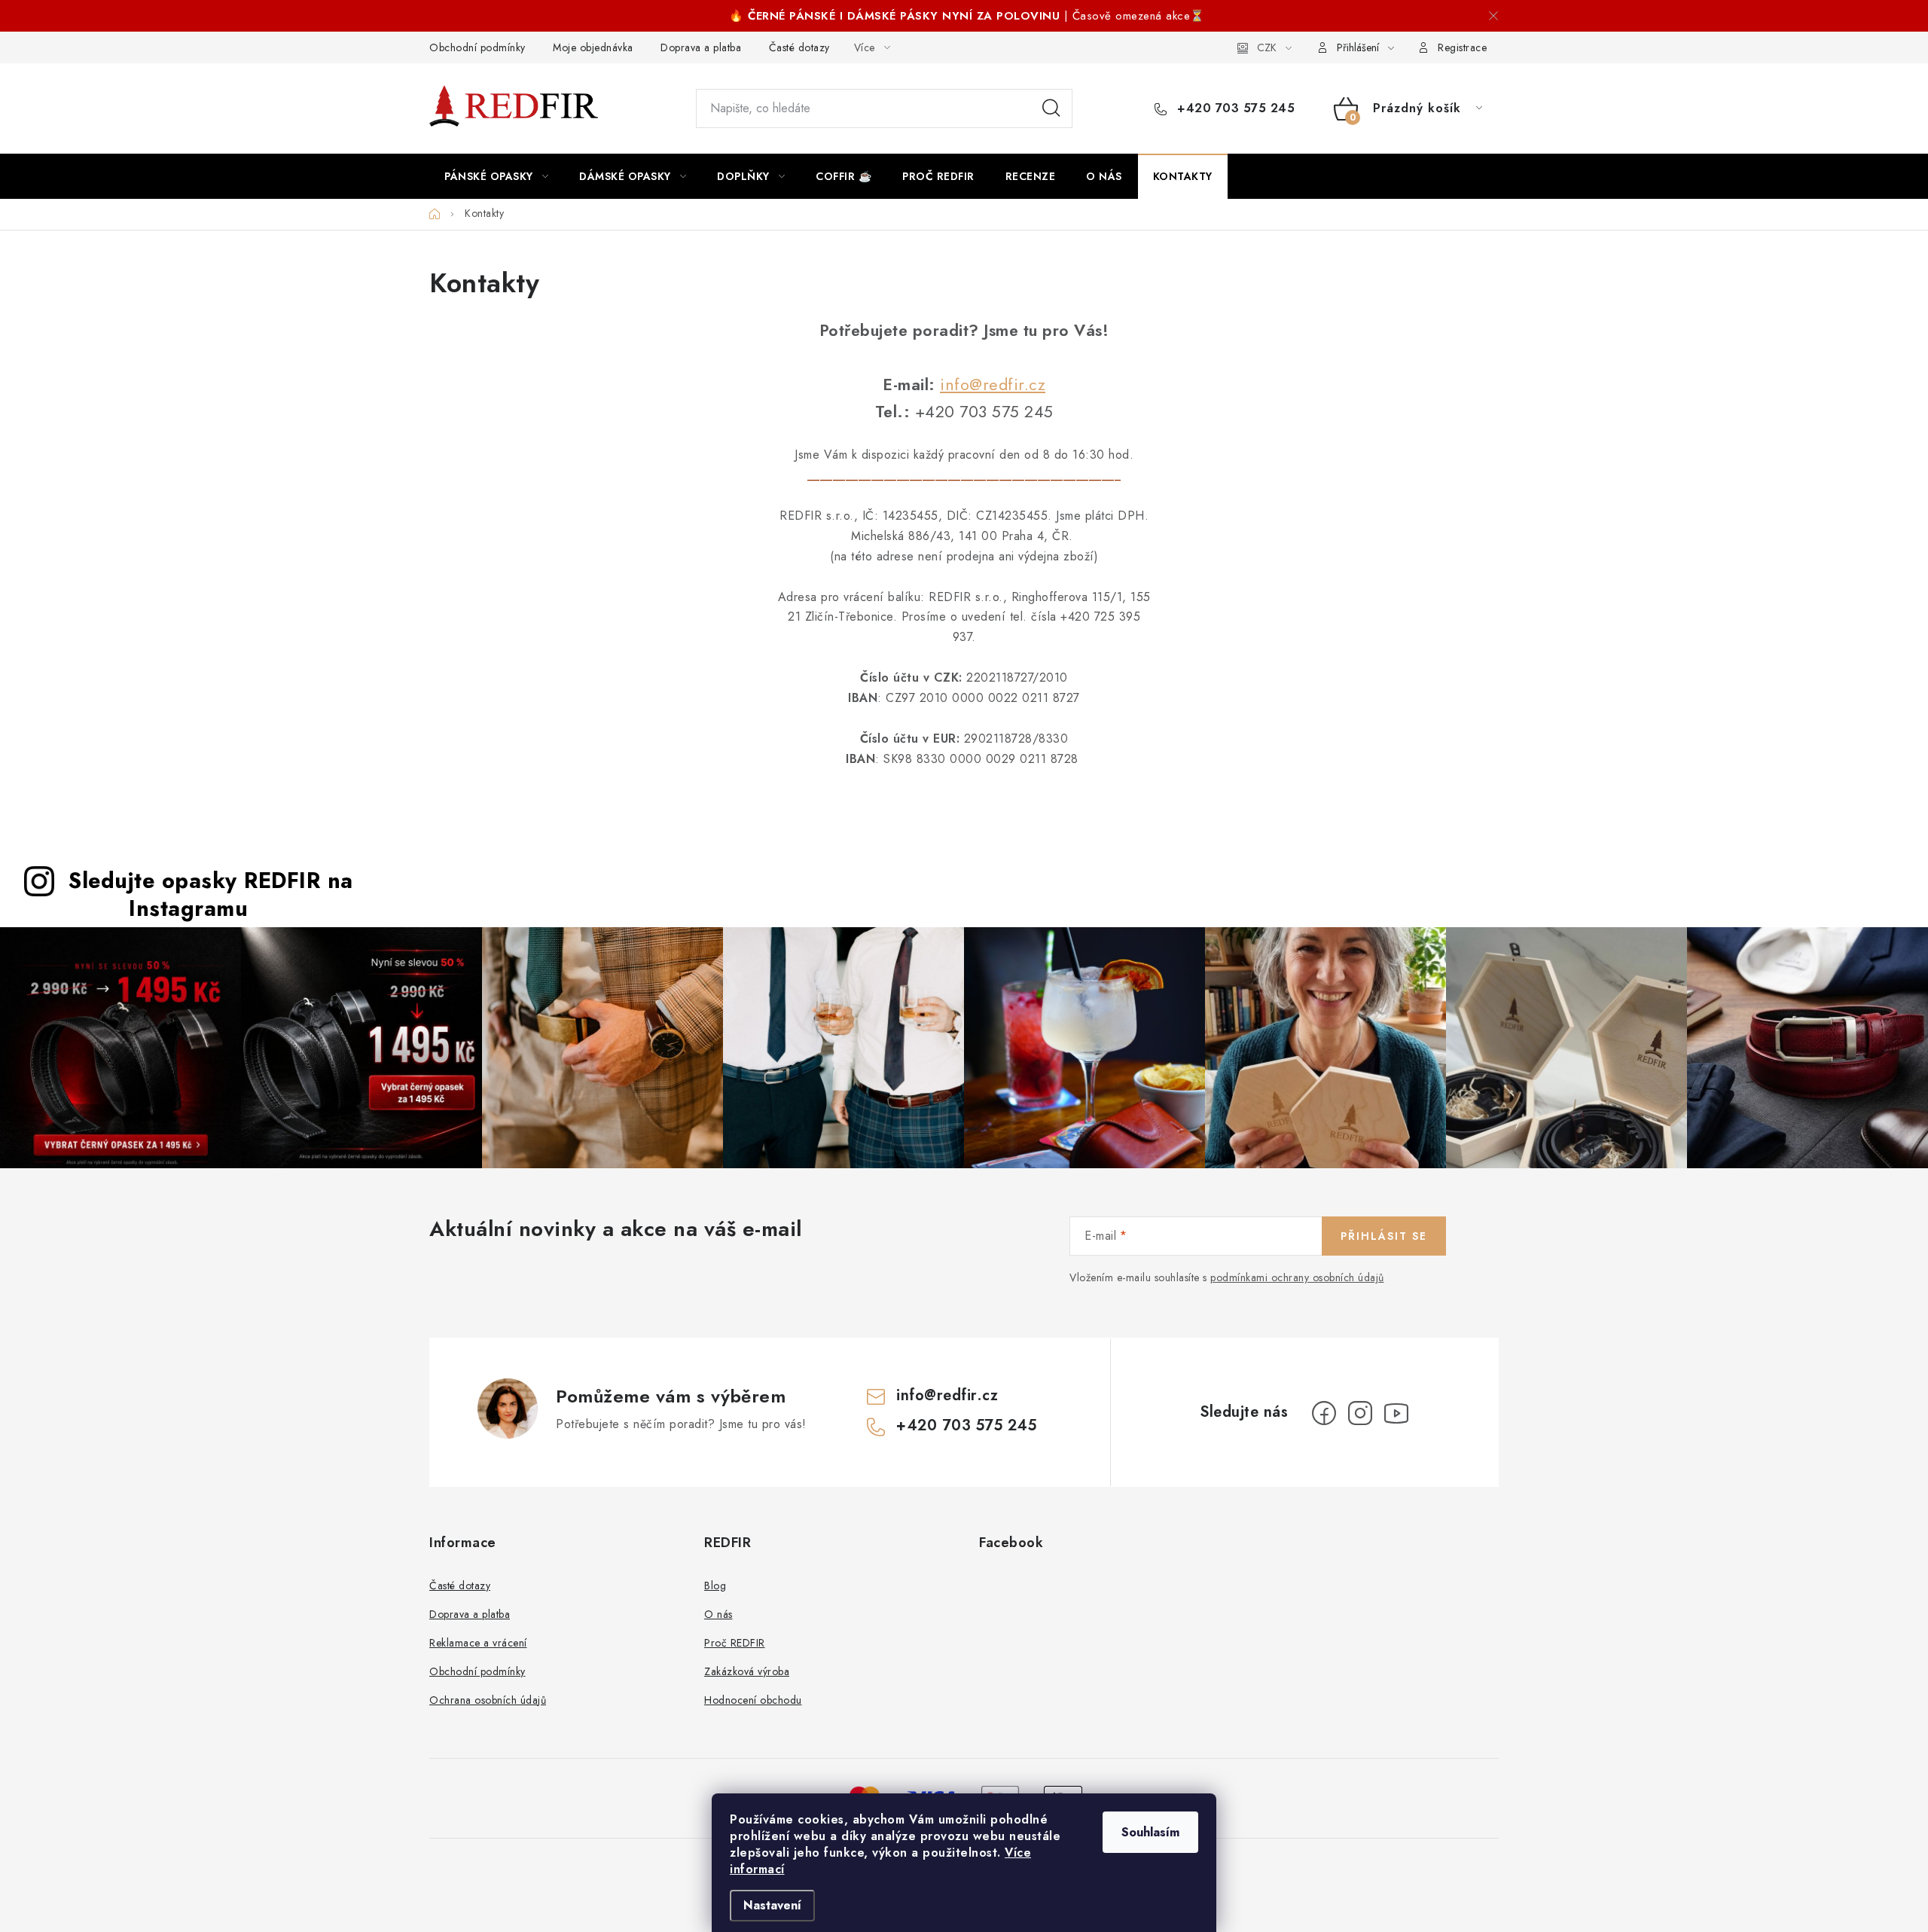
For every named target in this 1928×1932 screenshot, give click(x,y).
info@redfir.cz (993, 385)
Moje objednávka (593, 47)
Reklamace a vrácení (478, 1643)
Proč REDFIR (735, 1643)
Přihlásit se (1384, 1236)
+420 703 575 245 (1234, 108)
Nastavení (772, 1905)
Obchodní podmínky (477, 47)
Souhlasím (1150, 1832)
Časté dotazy (799, 47)
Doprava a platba (701, 47)
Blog (715, 1586)
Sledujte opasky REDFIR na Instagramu (211, 894)
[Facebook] (1324, 1413)
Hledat (1051, 108)
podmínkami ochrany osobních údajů (1297, 1277)
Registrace (1462, 47)
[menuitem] (496, 176)
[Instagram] (1360, 1413)
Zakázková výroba (747, 1671)
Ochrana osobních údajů (488, 1700)
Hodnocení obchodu (753, 1700)
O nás (718, 1614)
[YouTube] (1396, 1413)
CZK (1267, 47)
